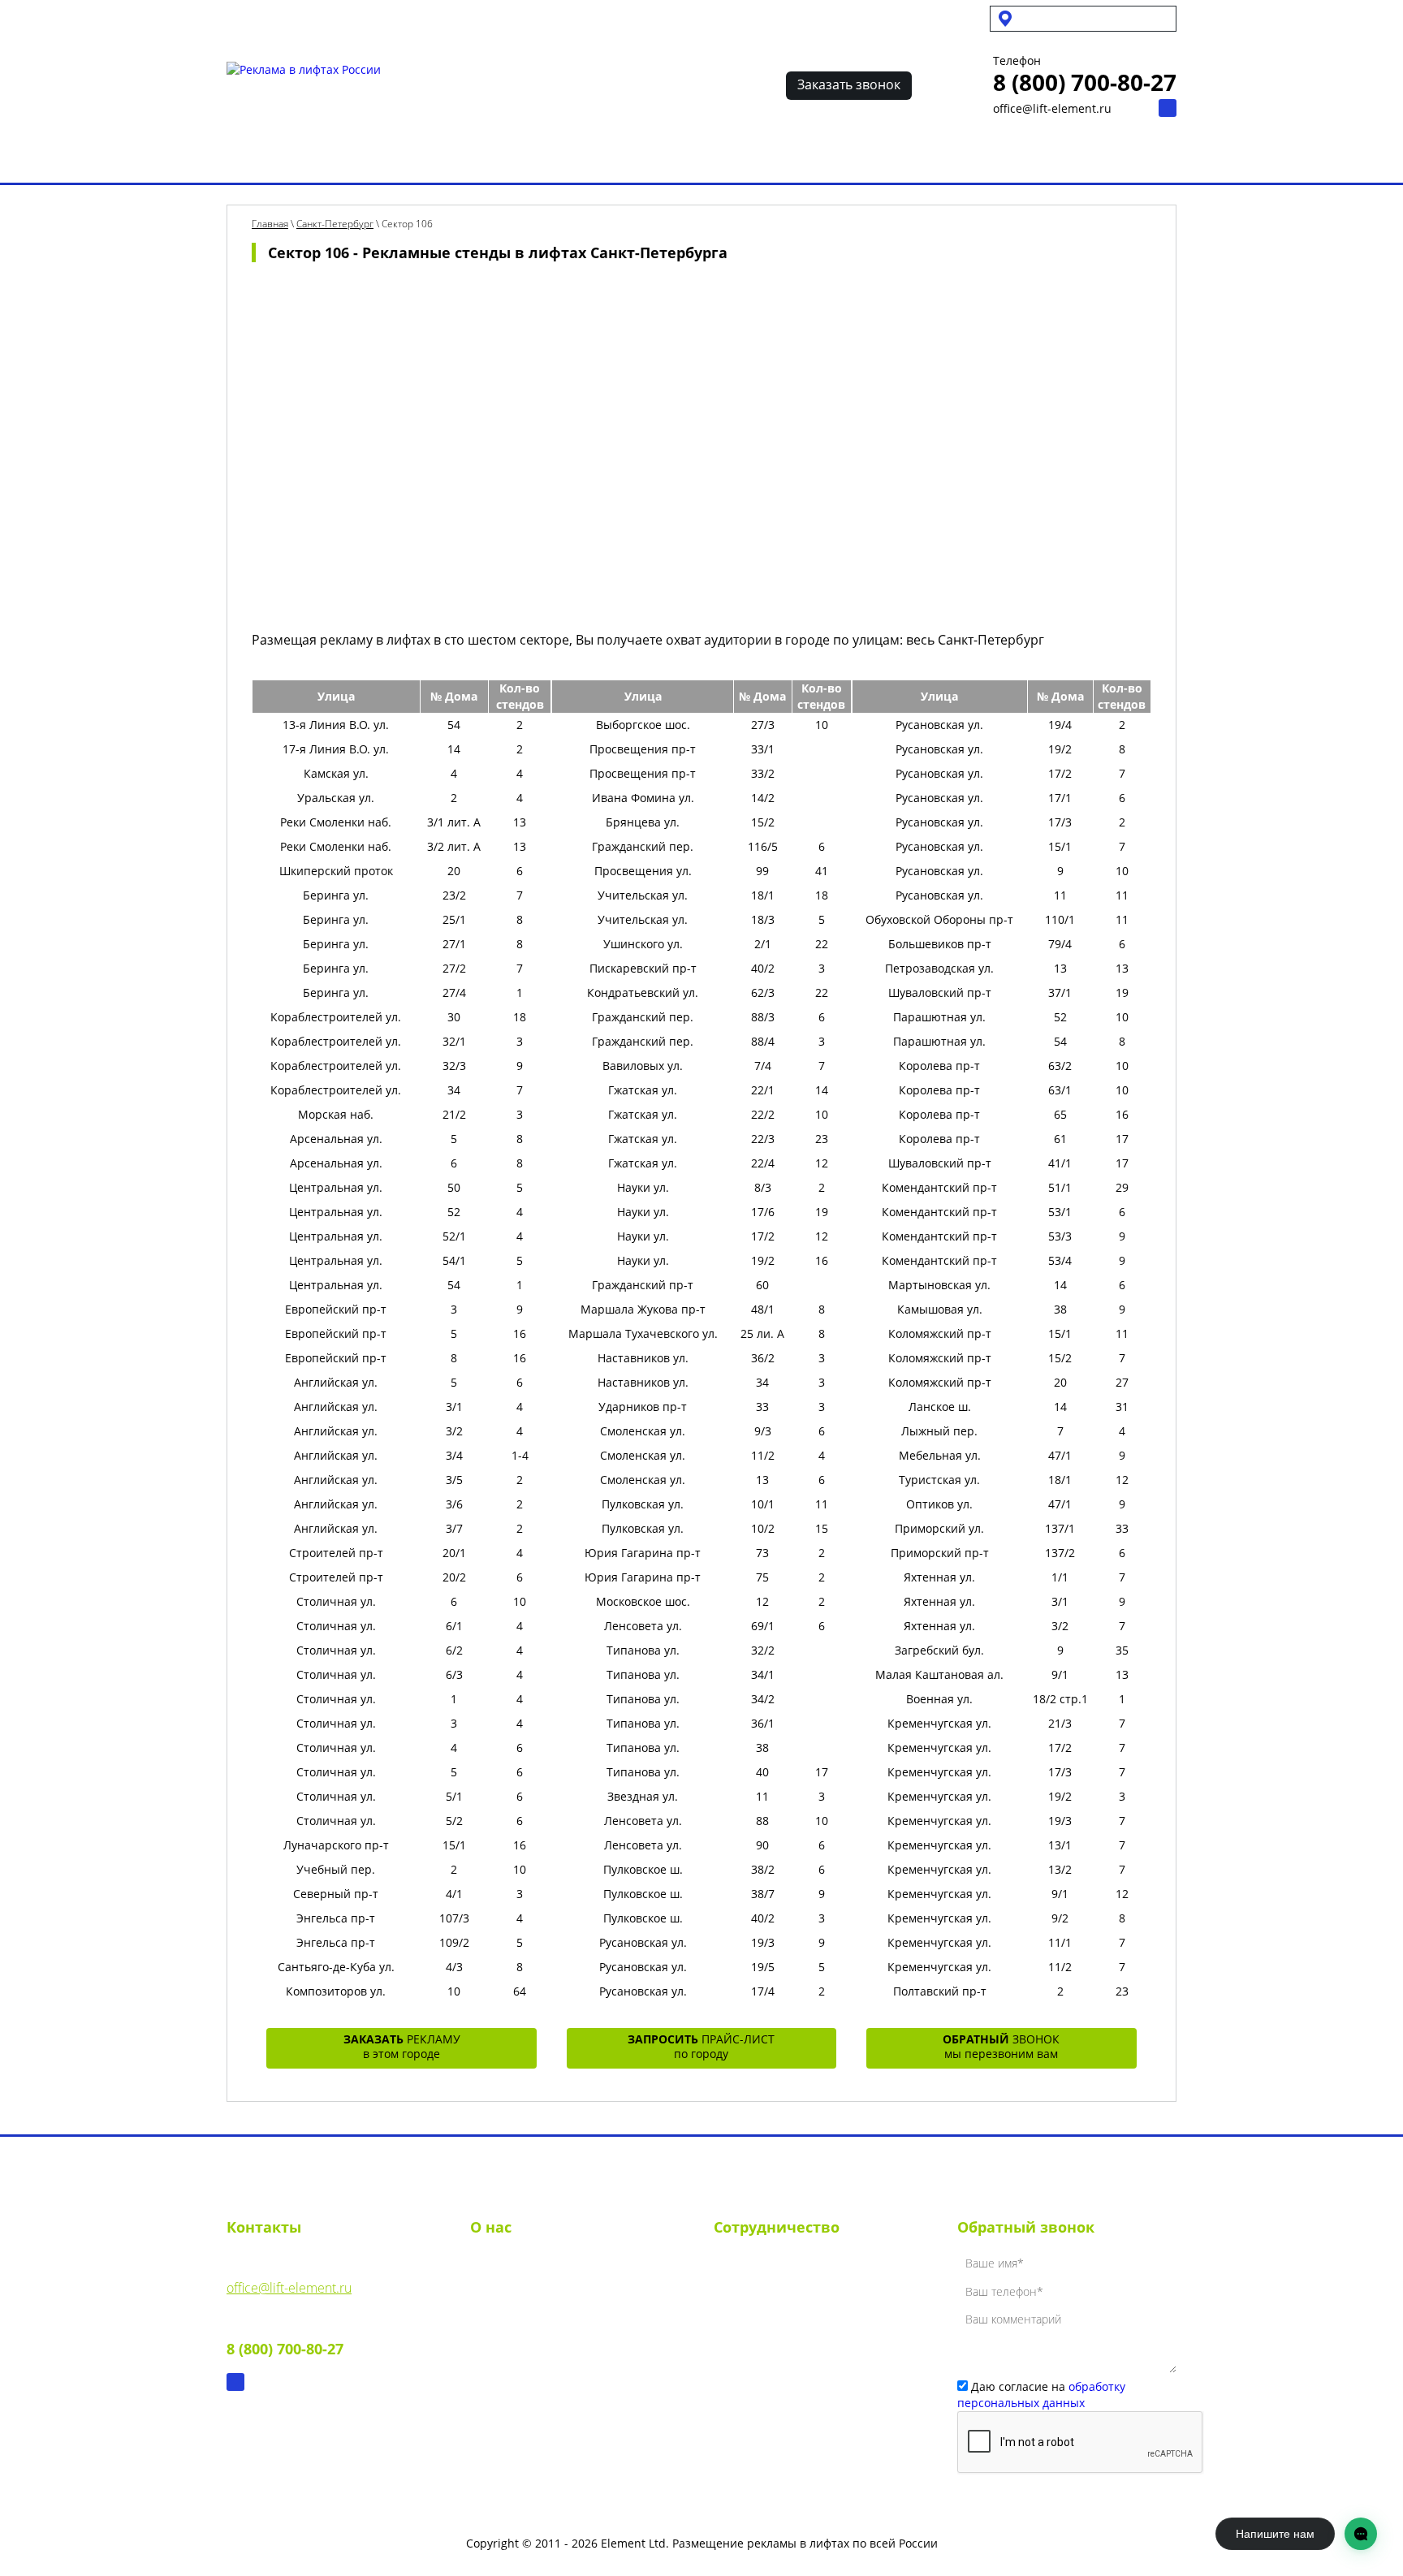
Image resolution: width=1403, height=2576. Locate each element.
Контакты (948, 157)
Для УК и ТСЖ (262, 18)
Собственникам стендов (391, 18)
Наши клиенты (736, 157)
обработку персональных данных (1041, 2395)
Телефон (1017, 61)
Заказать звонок (849, 84)
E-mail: (289, 2276)
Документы (503, 2324)
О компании (507, 2266)
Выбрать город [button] (1067, 18)
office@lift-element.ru (1052, 108)
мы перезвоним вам (1001, 2046)
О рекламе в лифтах (406, 157)
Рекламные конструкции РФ (579, 157)
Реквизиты (503, 2295)
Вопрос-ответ (851, 157)
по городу (701, 2046)
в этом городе (402, 2046)
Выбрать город (272, 157)
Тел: (285, 2337)
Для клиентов (520, 18)
